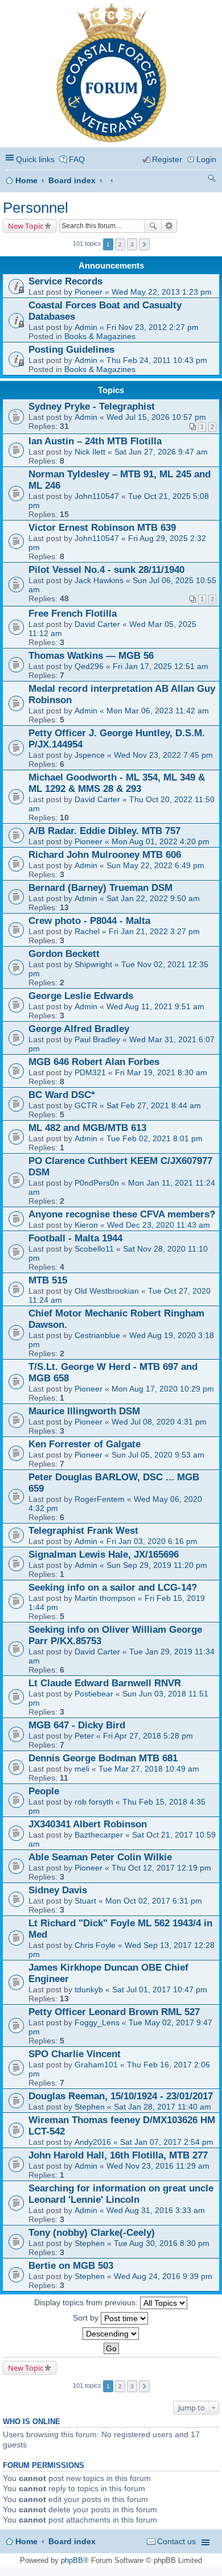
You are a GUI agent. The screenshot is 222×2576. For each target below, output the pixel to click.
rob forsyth (94, 1802)
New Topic (26, 226)
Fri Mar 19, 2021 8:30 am (161, 1072)
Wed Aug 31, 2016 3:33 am (156, 2210)
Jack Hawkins (99, 580)
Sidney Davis (58, 1890)
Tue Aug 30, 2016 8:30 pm (162, 2243)
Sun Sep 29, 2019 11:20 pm (157, 1565)
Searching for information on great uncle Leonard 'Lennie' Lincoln (121, 2194)
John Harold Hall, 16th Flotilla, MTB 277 (118, 2155)
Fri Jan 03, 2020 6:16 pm (152, 1541)
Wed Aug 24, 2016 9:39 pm (163, 2276)
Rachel (87, 931)
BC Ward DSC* (62, 1095)
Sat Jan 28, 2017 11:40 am (163, 2107)
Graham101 (96, 2065)
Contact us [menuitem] (176, 2541)
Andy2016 (93, 2142)
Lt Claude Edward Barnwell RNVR (105, 1683)
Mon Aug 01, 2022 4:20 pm (161, 841)
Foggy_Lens (97, 2022)
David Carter (97, 624)
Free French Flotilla (73, 614)
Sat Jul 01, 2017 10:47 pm (160, 1989)
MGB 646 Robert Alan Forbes (94, 1062)
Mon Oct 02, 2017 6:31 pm (154, 1901)
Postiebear (94, 1694)
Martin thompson (105, 1598)
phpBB (72, 2560)
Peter (84, 1736)
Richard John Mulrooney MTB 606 (105, 855)
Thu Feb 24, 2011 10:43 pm (157, 360)
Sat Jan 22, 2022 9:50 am (153, 898)
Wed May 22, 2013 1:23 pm (162, 292)
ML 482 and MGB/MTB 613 (87, 1128)
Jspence (90, 755)
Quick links (35, 159)
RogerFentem (100, 1499)
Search (153, 226)
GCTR (86, 1105)
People (44, 1791)
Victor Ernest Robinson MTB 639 (102, 528)
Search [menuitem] (212, 180)
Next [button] (144, 244)
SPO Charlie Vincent (75, 2054)
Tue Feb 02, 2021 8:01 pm (155, 1138)
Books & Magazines (100, 336)
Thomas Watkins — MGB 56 (91, 656)
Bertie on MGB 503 (71, 2266)
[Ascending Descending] (111, 2334)
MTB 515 (48, 1280)
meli (82, 1769)
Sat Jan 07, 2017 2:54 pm (167, 2142)
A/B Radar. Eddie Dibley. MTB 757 (104, 831)
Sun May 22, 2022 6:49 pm (155, 865)
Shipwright (93, 964)
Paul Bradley (97, 1039)
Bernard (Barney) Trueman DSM (100, 888)
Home (26, 180)
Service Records (65, 281)
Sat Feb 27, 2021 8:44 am (154, 1105)
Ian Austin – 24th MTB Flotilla (95, 441)
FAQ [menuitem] (77, 159)
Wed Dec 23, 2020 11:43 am (159, 1225)
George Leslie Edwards (81, 996)
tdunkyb (89, 1989)
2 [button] (120, 244)
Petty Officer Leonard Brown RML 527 (114, 2012)
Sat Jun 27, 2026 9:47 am (161, 452)
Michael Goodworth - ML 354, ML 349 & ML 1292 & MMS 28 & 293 (117, 783)
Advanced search (169, 226)
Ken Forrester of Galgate (85, 1444)
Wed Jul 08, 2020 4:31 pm (159, 1422)
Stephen (90, 2107)
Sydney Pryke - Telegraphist (92, 406)
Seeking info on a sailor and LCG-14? (113, 1588)
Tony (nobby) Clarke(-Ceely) (92, 2233)
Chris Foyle (95, 1945)
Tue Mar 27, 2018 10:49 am (149, 1769)
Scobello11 (94, 1249)
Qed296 (89, 666)
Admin (86, 327)
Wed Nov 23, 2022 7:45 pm (163, 755)
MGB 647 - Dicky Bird (77, 1725)
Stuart (85, 1901)
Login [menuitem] (206, 159)
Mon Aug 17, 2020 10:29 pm (163, 1389)
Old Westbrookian (107, 1291)
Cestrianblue (97, 1335)
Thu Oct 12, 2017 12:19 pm (161, 1868)
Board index (72, 180)
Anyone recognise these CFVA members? (122, 1214)
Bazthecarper (99, 1835)
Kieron (86, 1225)
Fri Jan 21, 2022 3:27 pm (154, 931)
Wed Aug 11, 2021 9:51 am (155, 1006)
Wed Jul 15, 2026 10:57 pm (156, 417)
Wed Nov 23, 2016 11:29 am (158, 2166)
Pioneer (89, 292)
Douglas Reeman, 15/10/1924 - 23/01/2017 (121, 2096)
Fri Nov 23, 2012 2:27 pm (153, 327)
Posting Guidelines (71, 350)
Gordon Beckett (64, 954)
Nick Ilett (90, 452)
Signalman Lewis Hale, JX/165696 (104, 1555)
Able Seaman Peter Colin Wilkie (100, 1857)
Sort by (87, 2317)
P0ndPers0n (97, 1183)
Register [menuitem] (167, 159)
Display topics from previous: (87, 2302)
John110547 (97, 496)
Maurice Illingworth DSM (84, 1411)
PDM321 (90, 1072)
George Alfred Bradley (79, 1029)
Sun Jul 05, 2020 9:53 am (158, 1455)
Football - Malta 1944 (75, 1238)
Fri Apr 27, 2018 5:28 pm (148, 1736)
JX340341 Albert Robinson (88, 1824)
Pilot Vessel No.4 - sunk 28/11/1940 (106, 570)
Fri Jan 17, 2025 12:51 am (161, 666)
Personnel (36, 208)
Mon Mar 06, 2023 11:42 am (158, 711)
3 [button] (132, 244)
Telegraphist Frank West (83, 1531)
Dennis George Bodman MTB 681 (103, 1758)
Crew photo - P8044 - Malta (89, 921)
